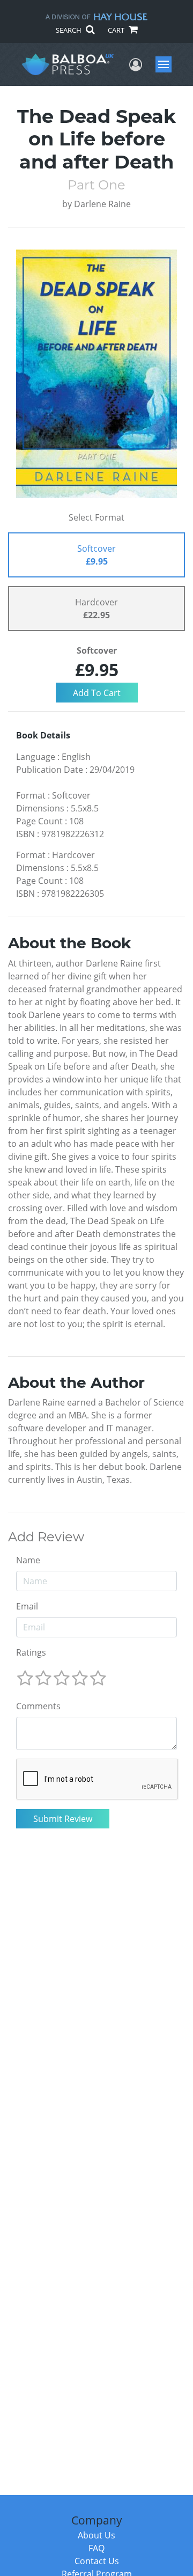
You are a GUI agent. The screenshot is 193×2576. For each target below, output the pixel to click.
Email (27, 1606)
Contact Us (97, 2561)
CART (117, 30)
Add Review (46, 1537)
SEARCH (69, 30)
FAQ (96, 2548)
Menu (167, 64)
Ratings (31, 1652)
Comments (38, 1706)
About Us (96, 2535)
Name (28, 1560)
